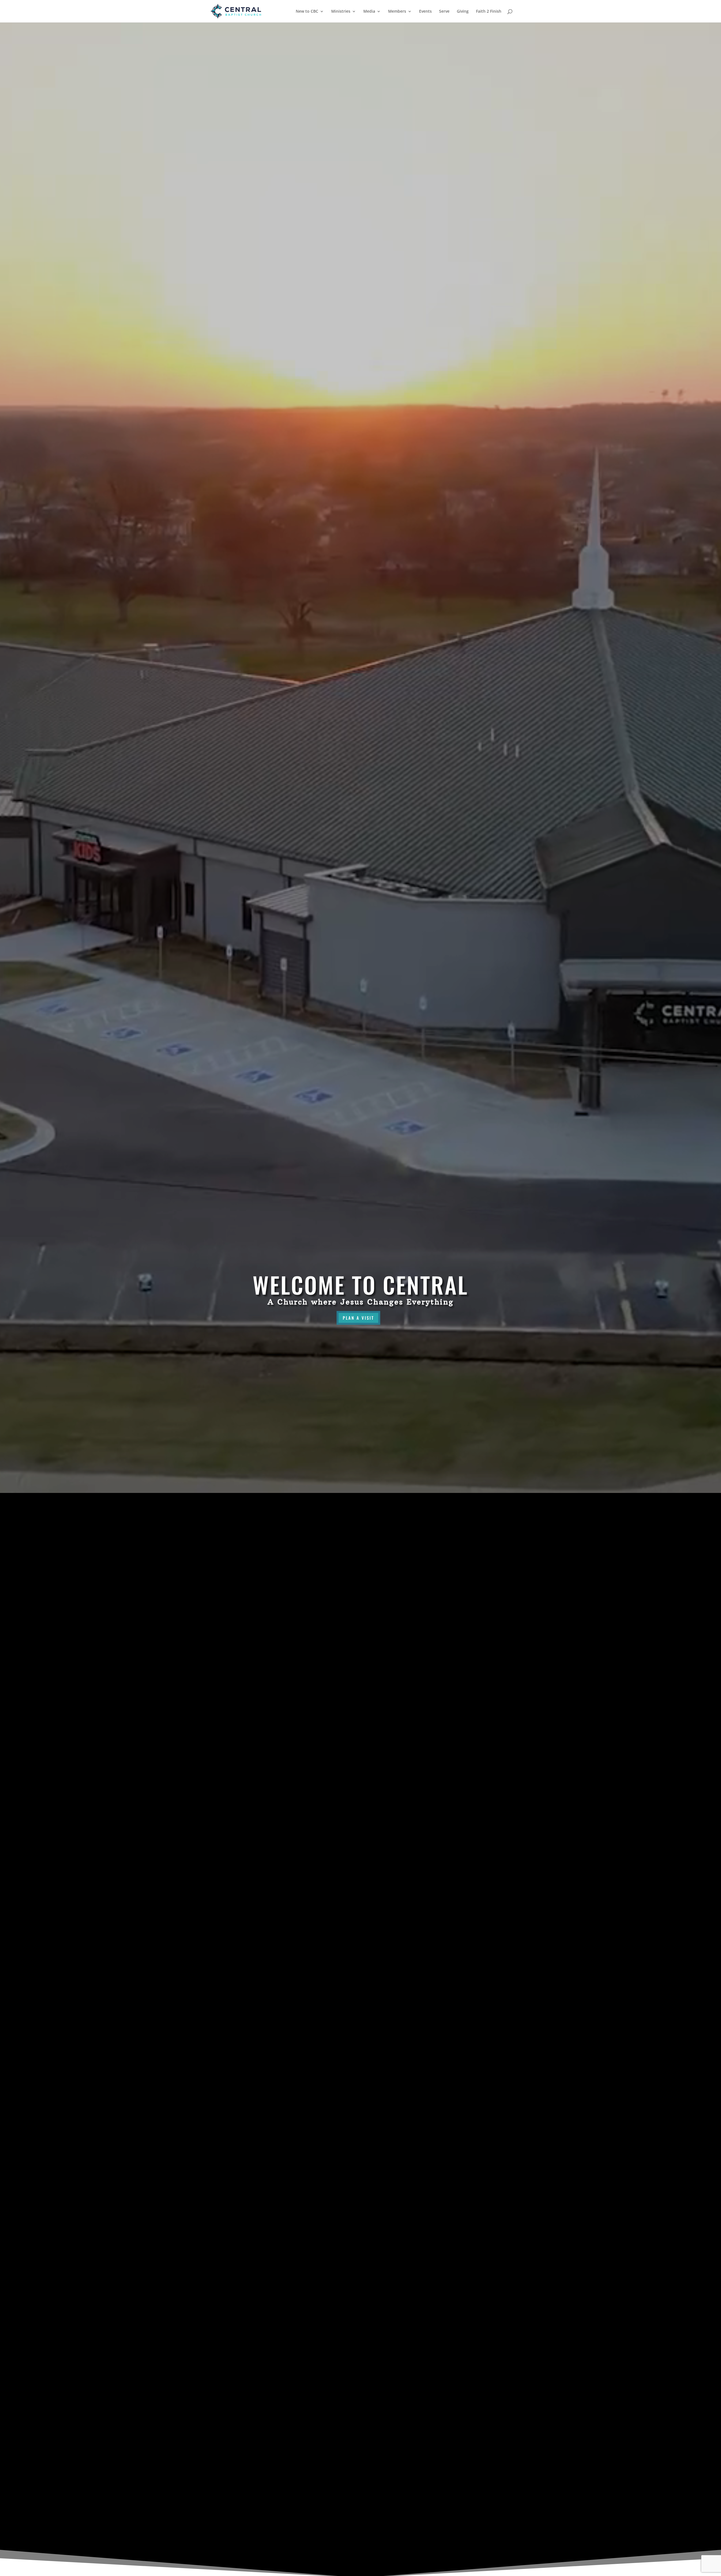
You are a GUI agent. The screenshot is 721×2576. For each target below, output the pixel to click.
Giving (463, 12)
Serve (444, 12)
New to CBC (307, 12)
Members (397, 12)
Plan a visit (358, 1318)
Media (369, 12)
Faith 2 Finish (489, 12)
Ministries (341, 12)
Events (425, 12)
